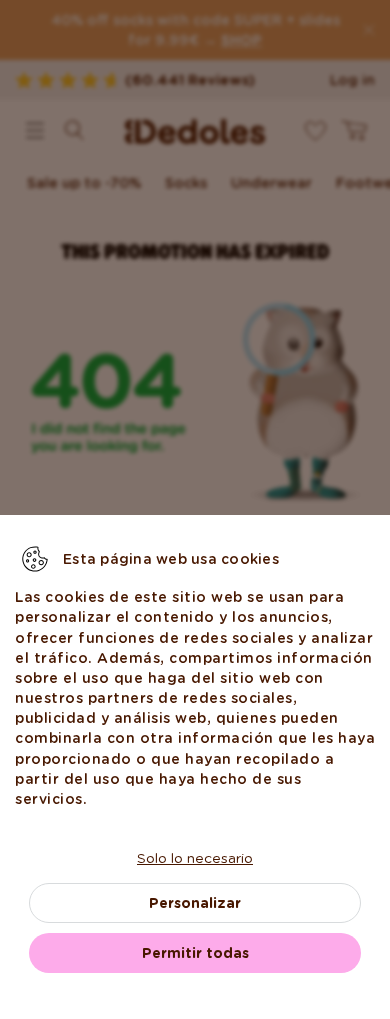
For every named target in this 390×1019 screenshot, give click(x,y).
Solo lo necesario (195, 858)
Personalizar (195, 903)
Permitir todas (195, 953)
